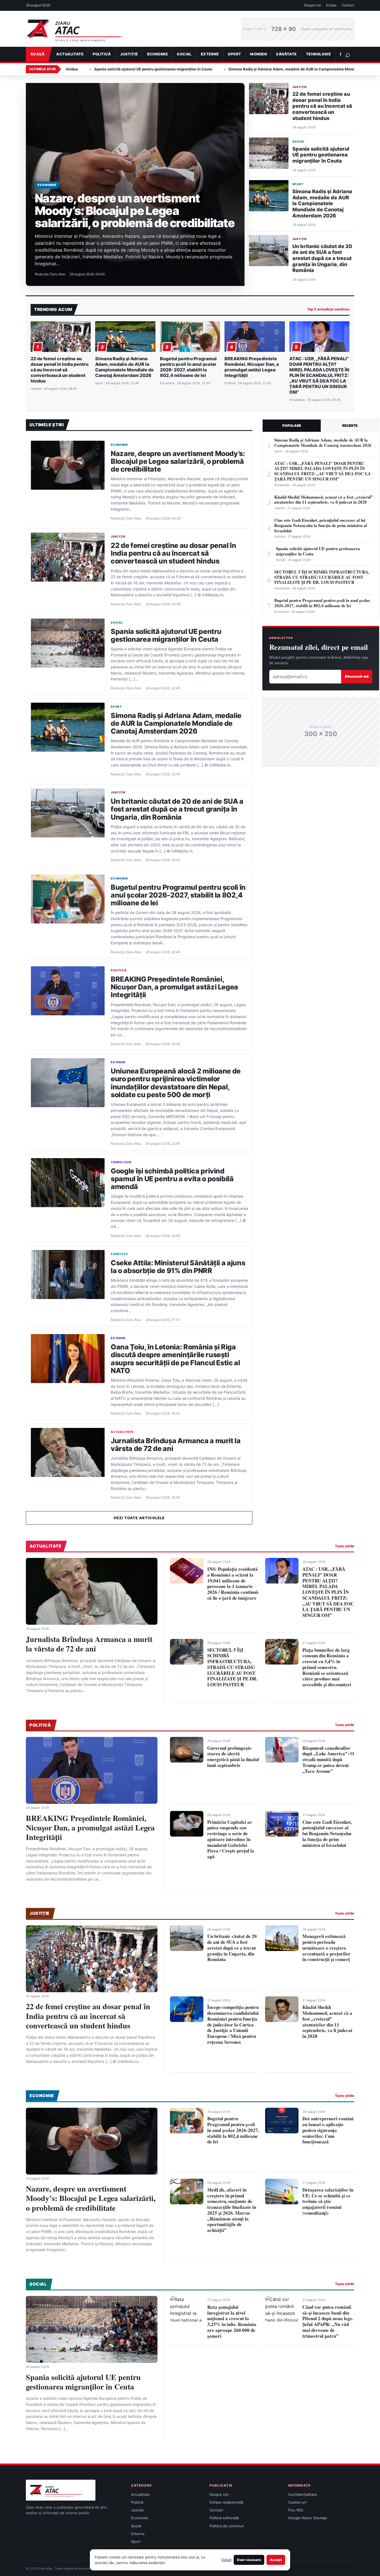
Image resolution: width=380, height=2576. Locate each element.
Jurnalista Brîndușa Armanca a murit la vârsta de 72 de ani (176, 1445)
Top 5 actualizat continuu (328, 309)
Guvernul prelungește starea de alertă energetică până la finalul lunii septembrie (233, 1757)
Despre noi (313, 5)
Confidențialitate (303, 2494)
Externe (210, 54)
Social (184, 54)
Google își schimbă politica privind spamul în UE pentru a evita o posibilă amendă (172, 1179)
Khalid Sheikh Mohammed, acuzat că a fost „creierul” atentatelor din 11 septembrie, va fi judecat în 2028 (327, 2022)
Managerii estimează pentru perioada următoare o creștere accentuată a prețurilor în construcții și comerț (326, 1948)
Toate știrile (345, 1546)
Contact (348, 5)
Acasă (37, 54)
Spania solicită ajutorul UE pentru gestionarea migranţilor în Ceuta (321, 155)
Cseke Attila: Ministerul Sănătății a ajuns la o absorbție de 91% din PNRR (178, 1267)
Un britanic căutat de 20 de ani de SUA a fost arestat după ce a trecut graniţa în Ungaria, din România (322, 258)
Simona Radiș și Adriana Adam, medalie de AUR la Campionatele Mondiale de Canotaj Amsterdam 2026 (211, 69)
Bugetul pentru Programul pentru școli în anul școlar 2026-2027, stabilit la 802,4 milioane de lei (188, 367)
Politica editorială (224, 2518)
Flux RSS (296, 2510)
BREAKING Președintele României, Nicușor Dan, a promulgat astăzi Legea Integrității (252, 367)
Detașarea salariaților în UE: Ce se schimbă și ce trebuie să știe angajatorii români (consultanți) (328, 2201)
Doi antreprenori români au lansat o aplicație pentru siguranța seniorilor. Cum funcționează (328, 2130)
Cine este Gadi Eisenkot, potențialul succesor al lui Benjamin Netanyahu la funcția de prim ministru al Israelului (327, 1834)
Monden (258, 54)
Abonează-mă (357, 676)
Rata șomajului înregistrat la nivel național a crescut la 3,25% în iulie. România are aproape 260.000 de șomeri (232, 2321)
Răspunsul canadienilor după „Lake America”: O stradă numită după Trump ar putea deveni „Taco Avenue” (328, 1759)
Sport (234, 54)
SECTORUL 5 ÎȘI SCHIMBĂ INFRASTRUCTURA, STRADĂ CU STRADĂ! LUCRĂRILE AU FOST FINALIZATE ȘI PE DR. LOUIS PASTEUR (232, 1667)
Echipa (331, 5)
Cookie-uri (297, 2502)
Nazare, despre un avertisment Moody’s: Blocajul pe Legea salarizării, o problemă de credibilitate (135, 210)
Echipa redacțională (226, 2502)
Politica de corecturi (227, 2526)
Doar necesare (249, 2560)
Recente (350, 426)
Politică (102, 54)
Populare (292, 426)
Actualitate (70, 54)
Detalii (226, 2560)
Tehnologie (319, 54)
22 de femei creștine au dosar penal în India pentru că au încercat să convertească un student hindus (322, 106)
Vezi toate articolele (139, 1518)
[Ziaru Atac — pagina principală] (129, 29)
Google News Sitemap (308, 2518)
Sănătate (286, 54)
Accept (276, 2560)
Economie (158, 54)
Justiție (129, 54)
